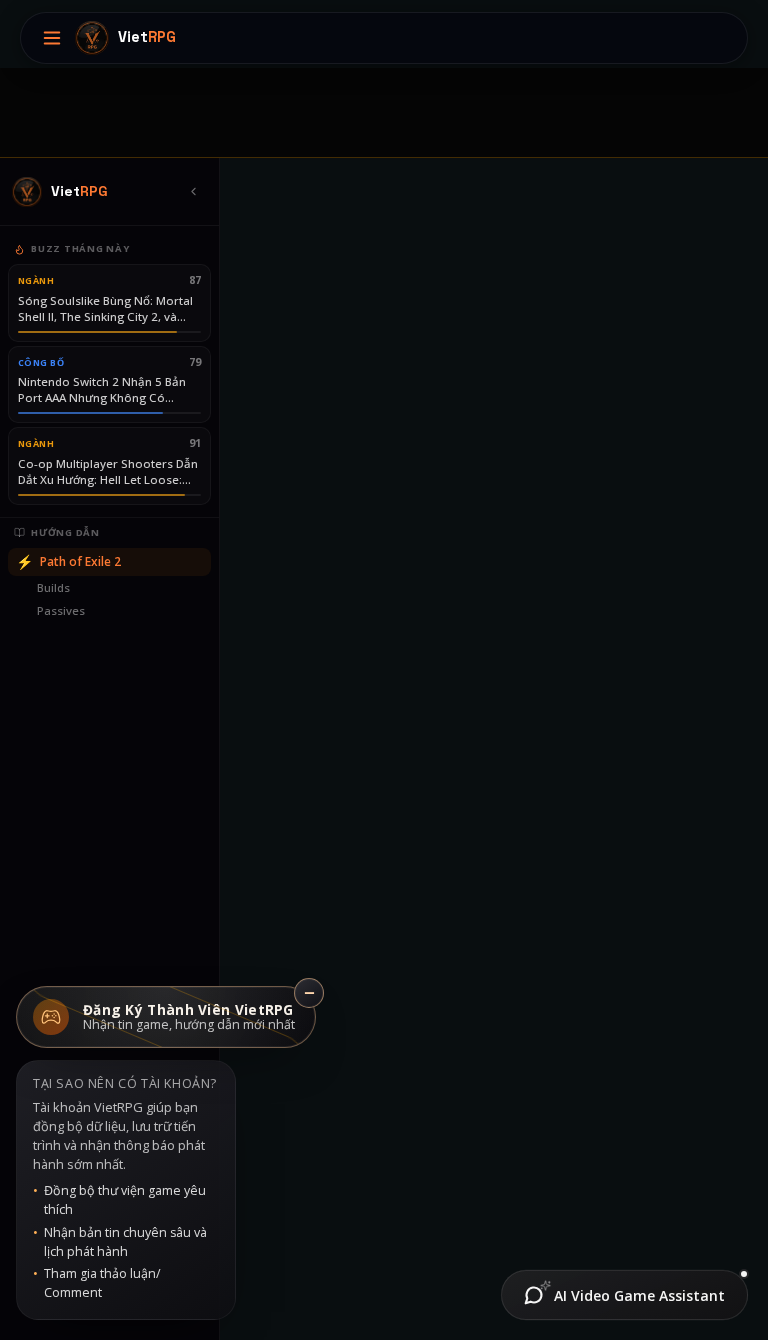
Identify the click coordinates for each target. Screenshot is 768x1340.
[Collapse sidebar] (193, 192)
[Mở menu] (52, 38)
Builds (53, 587)
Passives (61, 610)
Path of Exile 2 (68, 561)
